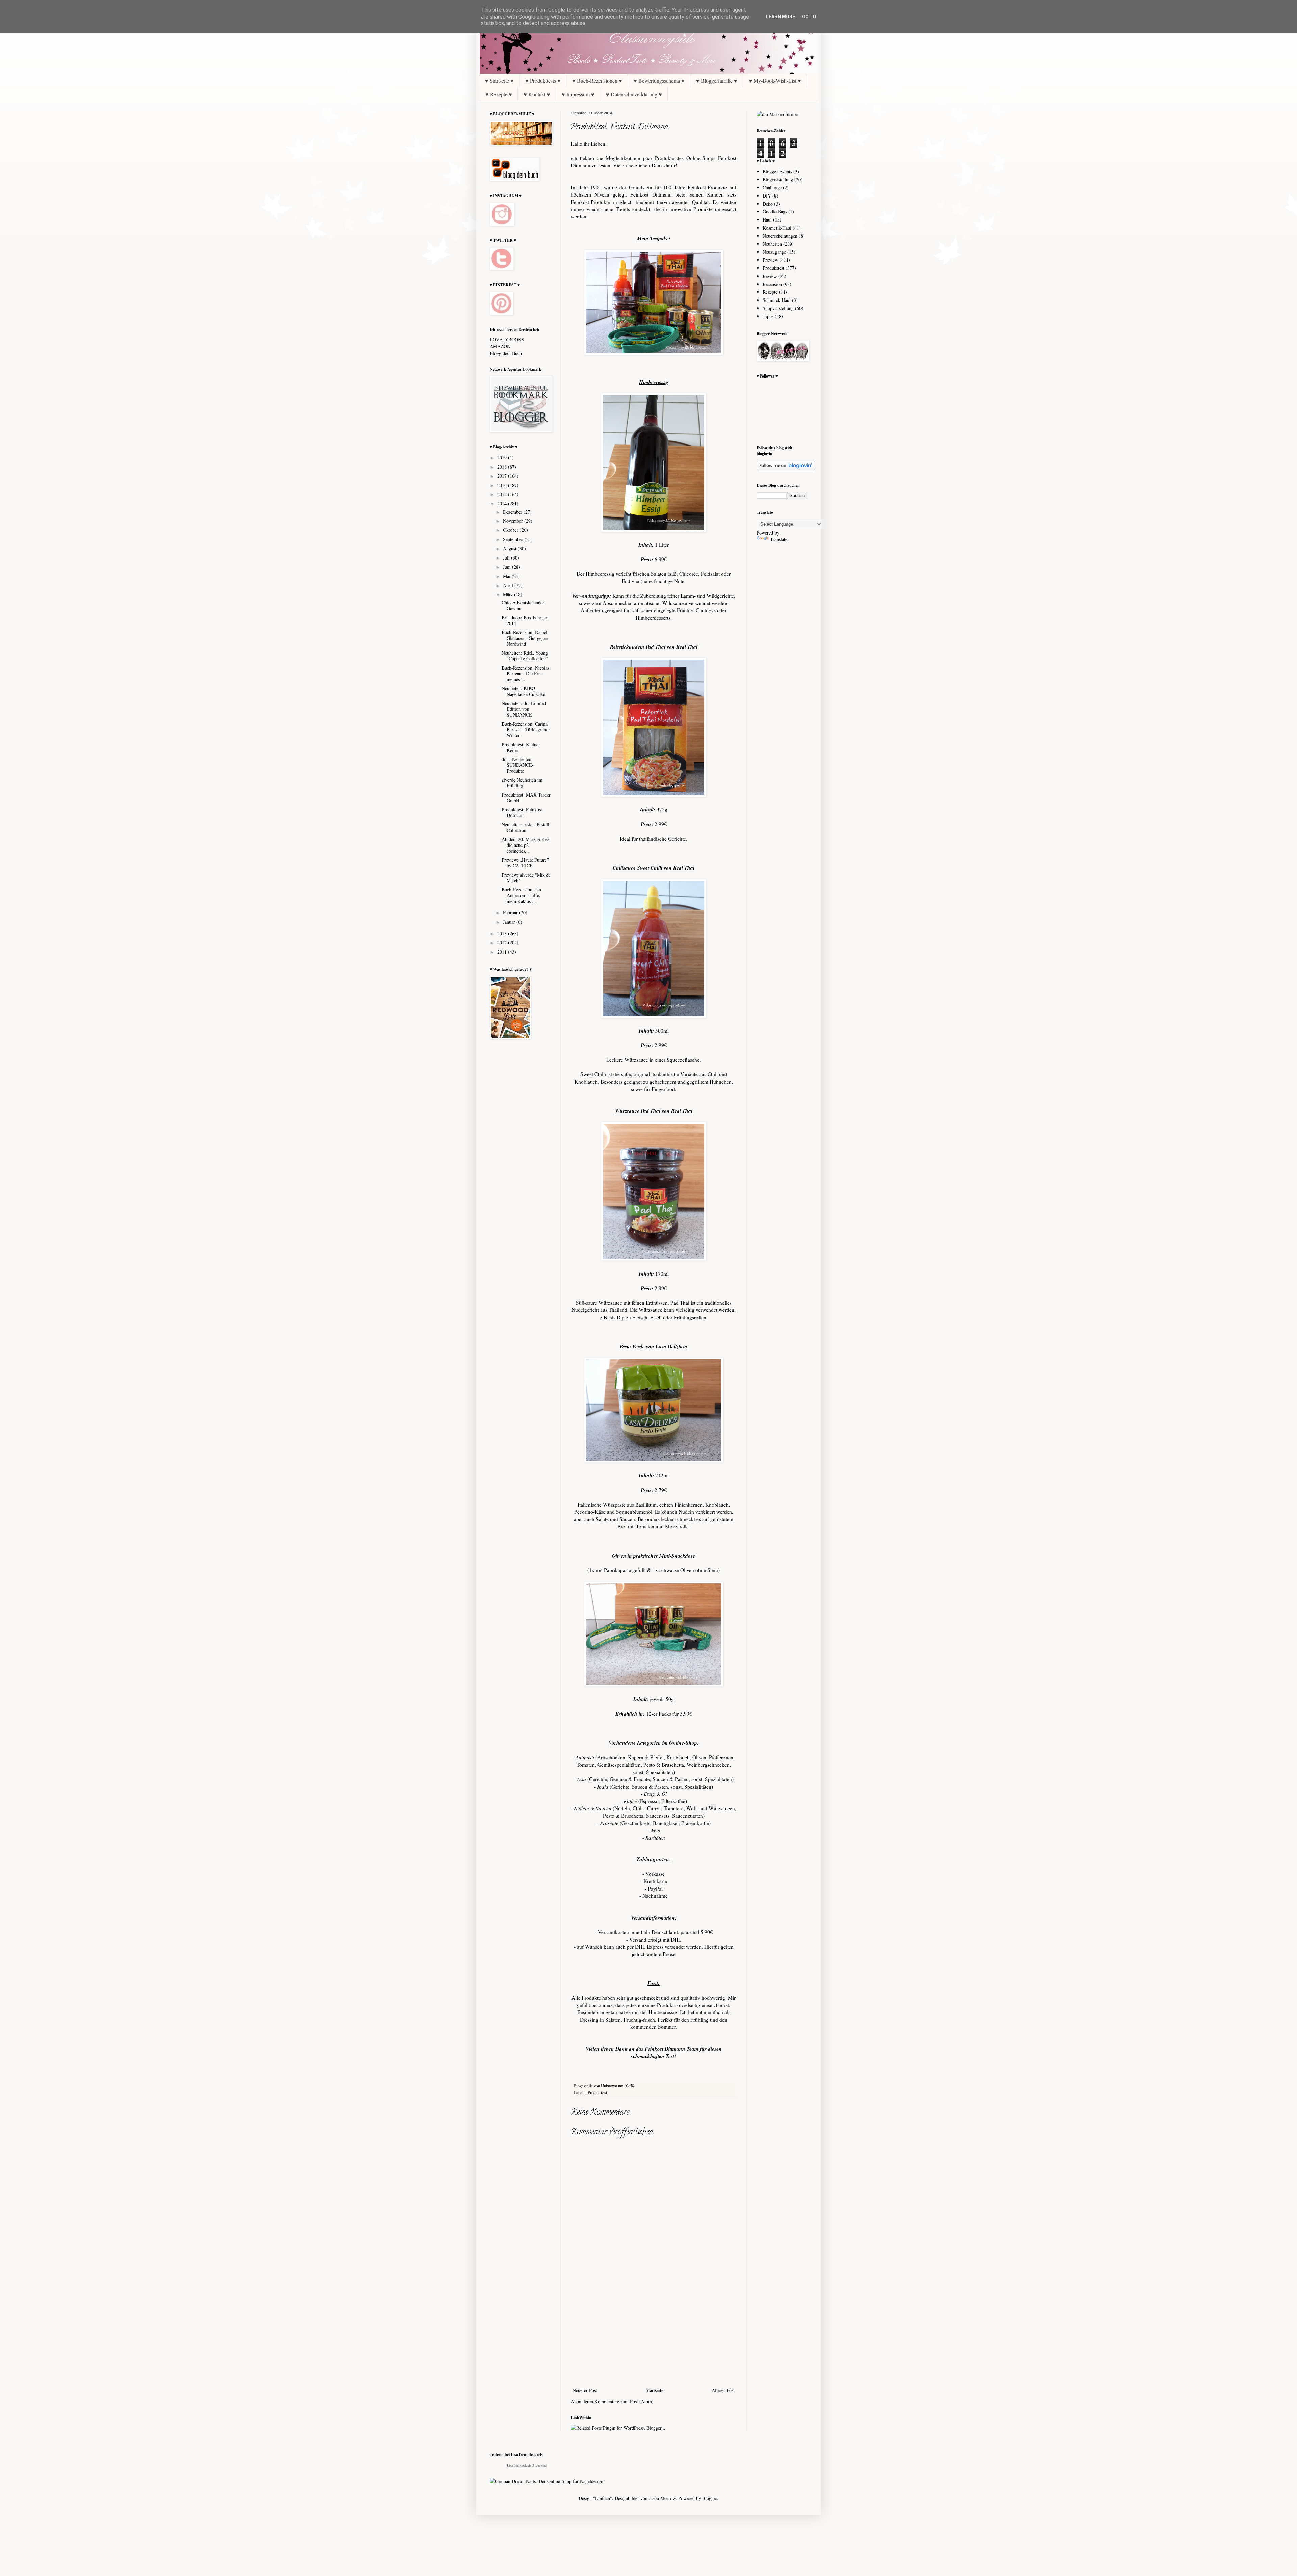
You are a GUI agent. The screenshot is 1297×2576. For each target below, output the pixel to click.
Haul (767, 220)
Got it (810, 17)
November (514, 521)
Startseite (655, 2390)
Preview (770, 260)
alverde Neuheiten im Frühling (522, 783)
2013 (503, 933)
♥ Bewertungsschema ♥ (659, 81)
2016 (503, 485)
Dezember (513, 512)
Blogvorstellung (778, 179)
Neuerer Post (585, 2390)
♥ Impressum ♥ (578, 94)
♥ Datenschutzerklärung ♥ (634, 94)
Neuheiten (772, 244)
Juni (507, 567)
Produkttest (597, 2093)
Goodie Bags (775, 212)
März (508, 594)
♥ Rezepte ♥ (499, 94)
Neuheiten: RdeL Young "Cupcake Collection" (525, 656)
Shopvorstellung (778, 308)
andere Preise (661, 1954)
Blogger (710, 2498)
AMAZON (500, 346)
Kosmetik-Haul (777, 228)
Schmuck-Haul (777, 300)
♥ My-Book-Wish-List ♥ (775, 81)
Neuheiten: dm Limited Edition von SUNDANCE (524, 709)
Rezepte (770, 292)
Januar (510, 922)
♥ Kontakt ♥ (537, 94)
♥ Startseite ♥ (499, 81)
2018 (503, 467)
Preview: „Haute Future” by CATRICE (525, 863)
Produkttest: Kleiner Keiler (521, 747)
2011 (503, 952)
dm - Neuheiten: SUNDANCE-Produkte (518, 765)
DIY (767, 196)
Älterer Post (723, 2390)
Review (770, 276)
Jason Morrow (662, 2498)
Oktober (511, 530)
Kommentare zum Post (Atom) (624, 2402)
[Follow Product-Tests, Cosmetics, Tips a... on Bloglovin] (786, 469)
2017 (503, 476)
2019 (503, 457)
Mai (507, 576)
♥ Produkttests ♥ (543, 81)
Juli (507, 558)
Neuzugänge (774, 252)
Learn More (781, 17)
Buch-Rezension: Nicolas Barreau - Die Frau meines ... (525, 673)
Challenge (772, 188)
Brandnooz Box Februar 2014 (525, 620)
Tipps (768, 316)
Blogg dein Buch (506, 353)
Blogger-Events (777, 171)
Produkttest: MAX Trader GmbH (526, 798)
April (509, 585)
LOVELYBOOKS (507, 340)
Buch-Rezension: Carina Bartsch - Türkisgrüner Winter (526, 730)
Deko (768, 204)
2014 (503, 504)
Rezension (772, 284)
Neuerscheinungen (780, 236)
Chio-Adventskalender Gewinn (523, 605)
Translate (779, 539)
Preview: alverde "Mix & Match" (526, 878)
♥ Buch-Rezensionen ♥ (597, 81)
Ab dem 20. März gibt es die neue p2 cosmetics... (525, 845)
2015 (503, 494)
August (510, 549)
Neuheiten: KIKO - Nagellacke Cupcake (523, 691)
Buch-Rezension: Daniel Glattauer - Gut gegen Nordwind (525, 638)
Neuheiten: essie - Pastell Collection (525, 827)
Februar (511, 913)
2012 (503, 943)
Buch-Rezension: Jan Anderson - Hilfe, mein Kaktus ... (521, 895)
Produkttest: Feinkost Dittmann (522, 812)
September (514, 539)
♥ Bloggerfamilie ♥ (717, 81)
